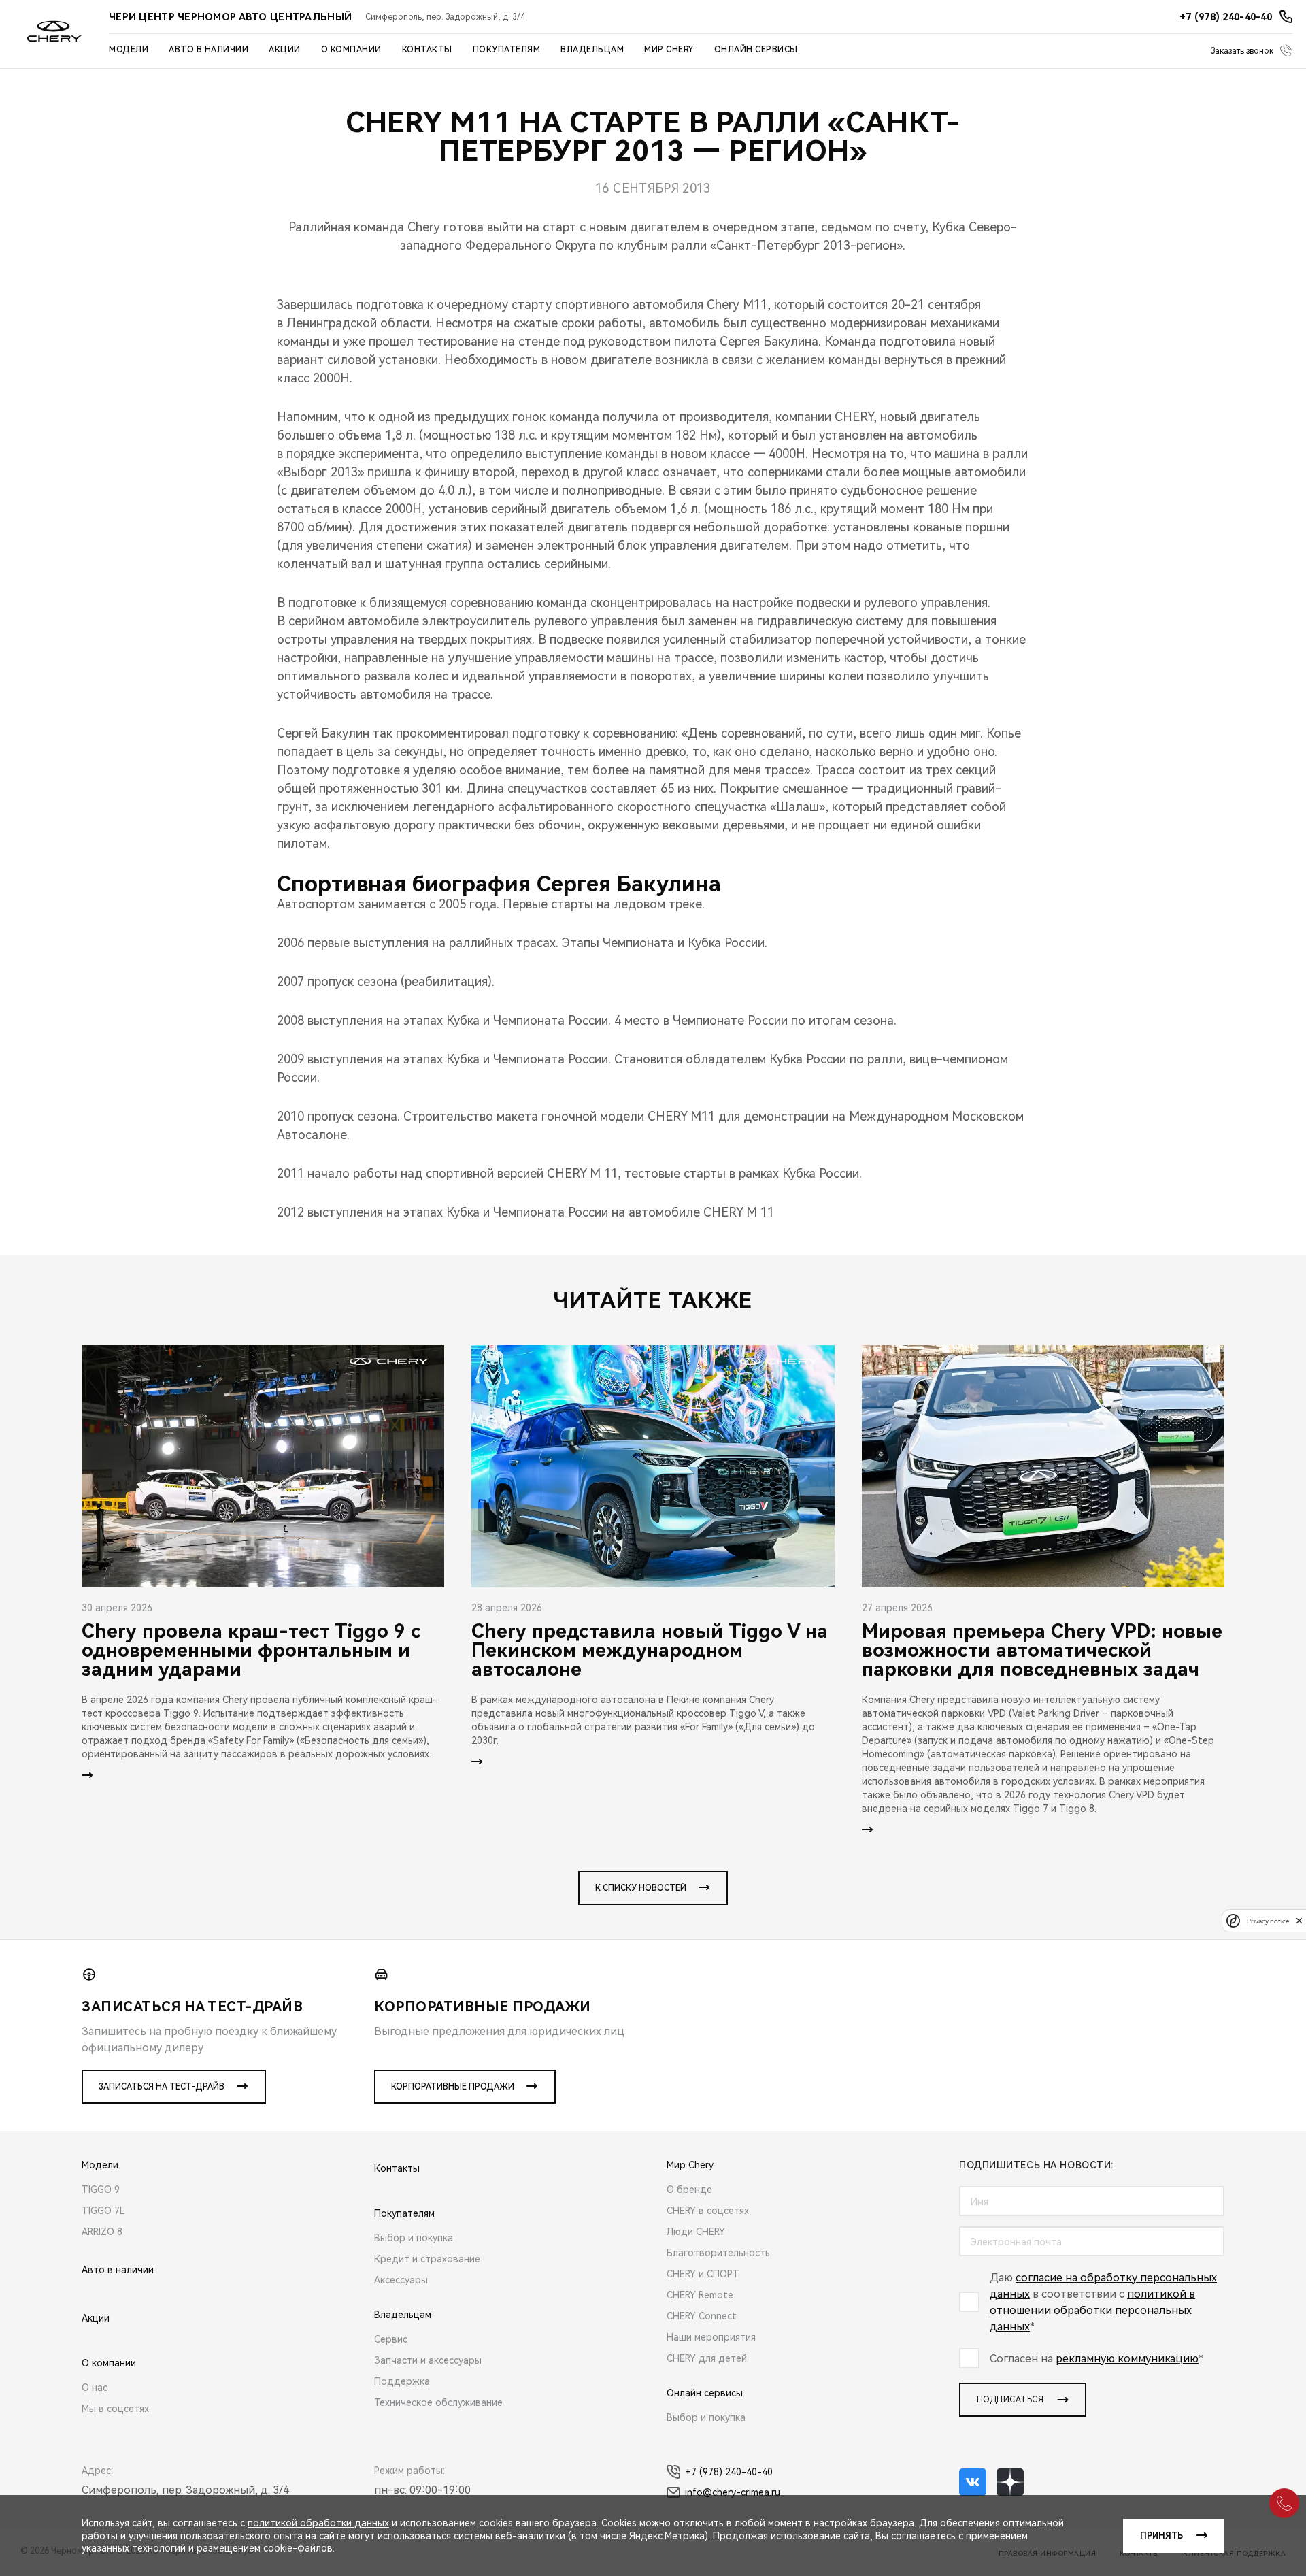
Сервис (391, 2339)
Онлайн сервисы (756, 50)
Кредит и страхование (427, 2259)
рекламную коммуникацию (1127, 2359)
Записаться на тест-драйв (162, 2087)
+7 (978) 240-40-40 (729, 2472)
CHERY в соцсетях (708, 2211)
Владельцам (592, 50)
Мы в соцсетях (115, 2409)
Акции (285, 50)
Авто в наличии (208, 50)
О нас (95, 2388)
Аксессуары (401, 2280)
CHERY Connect (702, 2316)
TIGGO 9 (101, 2190)
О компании (351, 50)
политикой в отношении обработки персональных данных (1092, 2310)
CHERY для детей (707, 2358)
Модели (129, 50)
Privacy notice (1268, 1920)
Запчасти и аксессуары (428, 2360)
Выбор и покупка (414, 2238)
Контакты (427, 50)
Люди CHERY (696, 2232)
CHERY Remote (700, 2295)
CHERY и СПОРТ (703, 2274)
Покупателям (507, 50)
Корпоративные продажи (453, 2087)
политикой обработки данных (318, 2523)
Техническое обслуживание (438, 2402)
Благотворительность (718, 2253)
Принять (1161, 2536)
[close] (1299, 1920)
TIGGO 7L (103, 2211)
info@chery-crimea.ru (733, 2492)
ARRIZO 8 (102, 2232)
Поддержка (402, 2381)
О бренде (689, 2190)
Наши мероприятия (711, 2337)
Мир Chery (669, 50)
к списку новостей (641, 1888)
